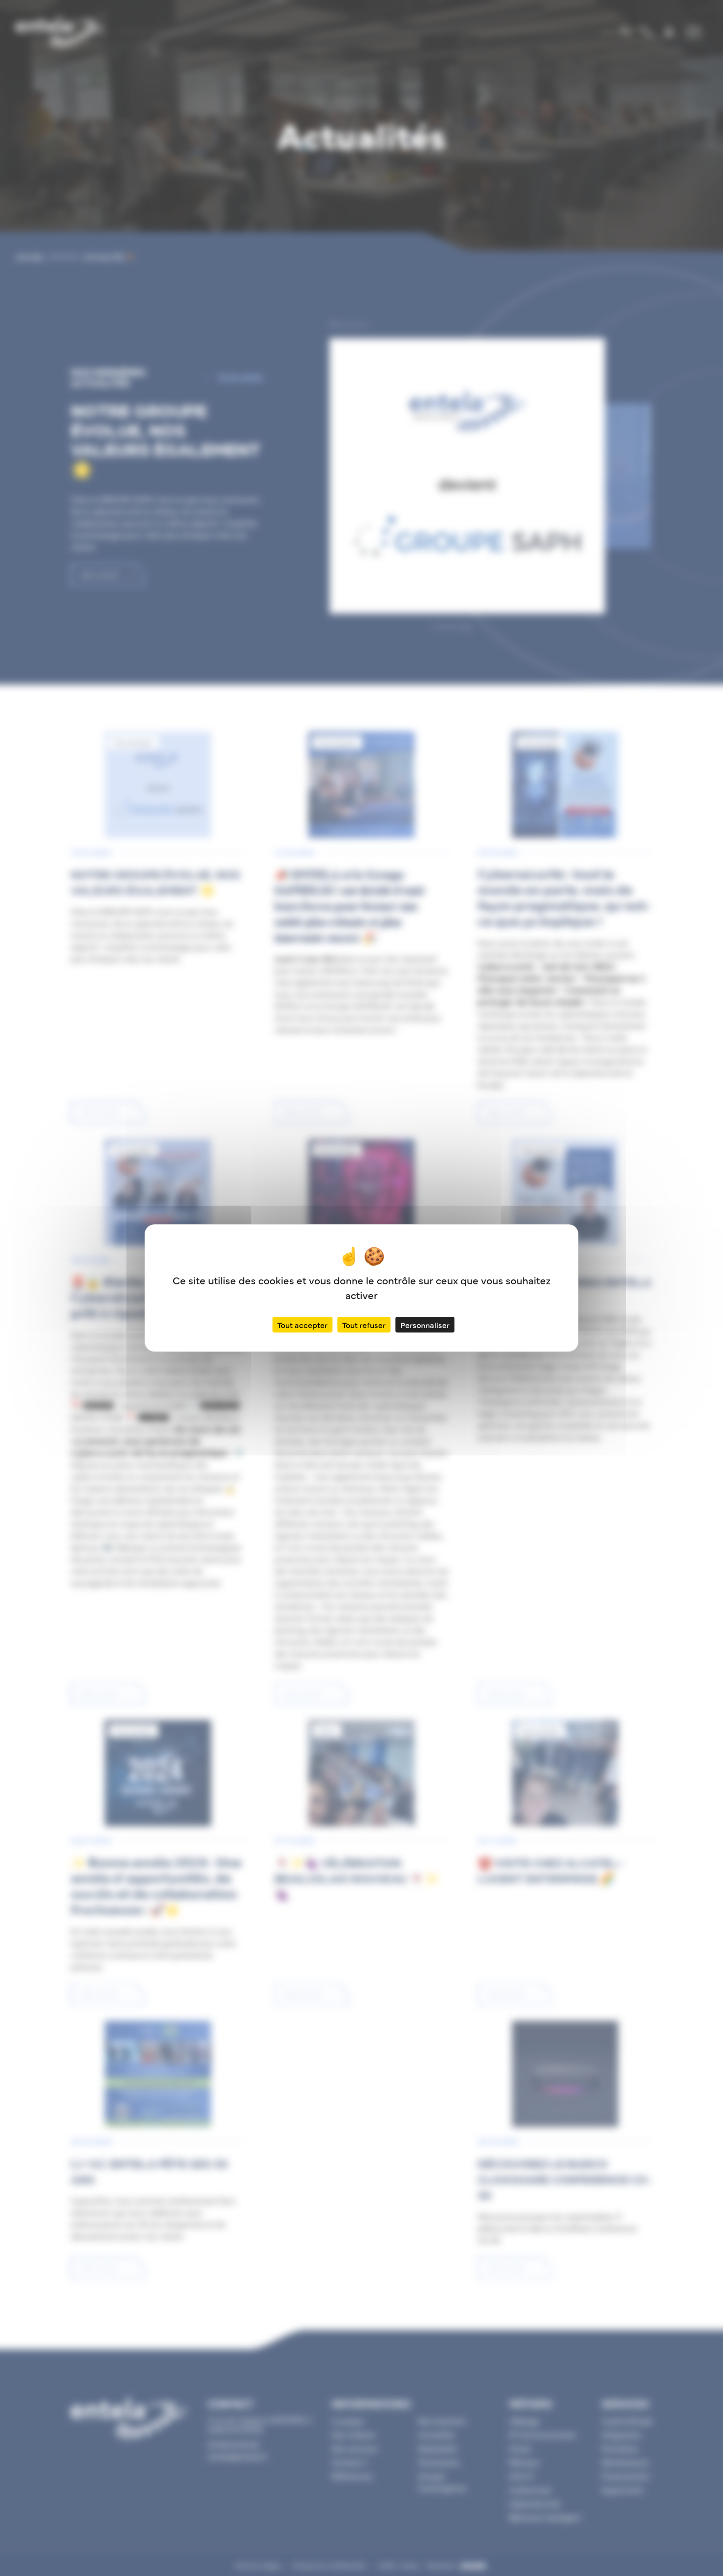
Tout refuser (364, 1325)
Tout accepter (302, 1325)
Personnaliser (425, 1325)
